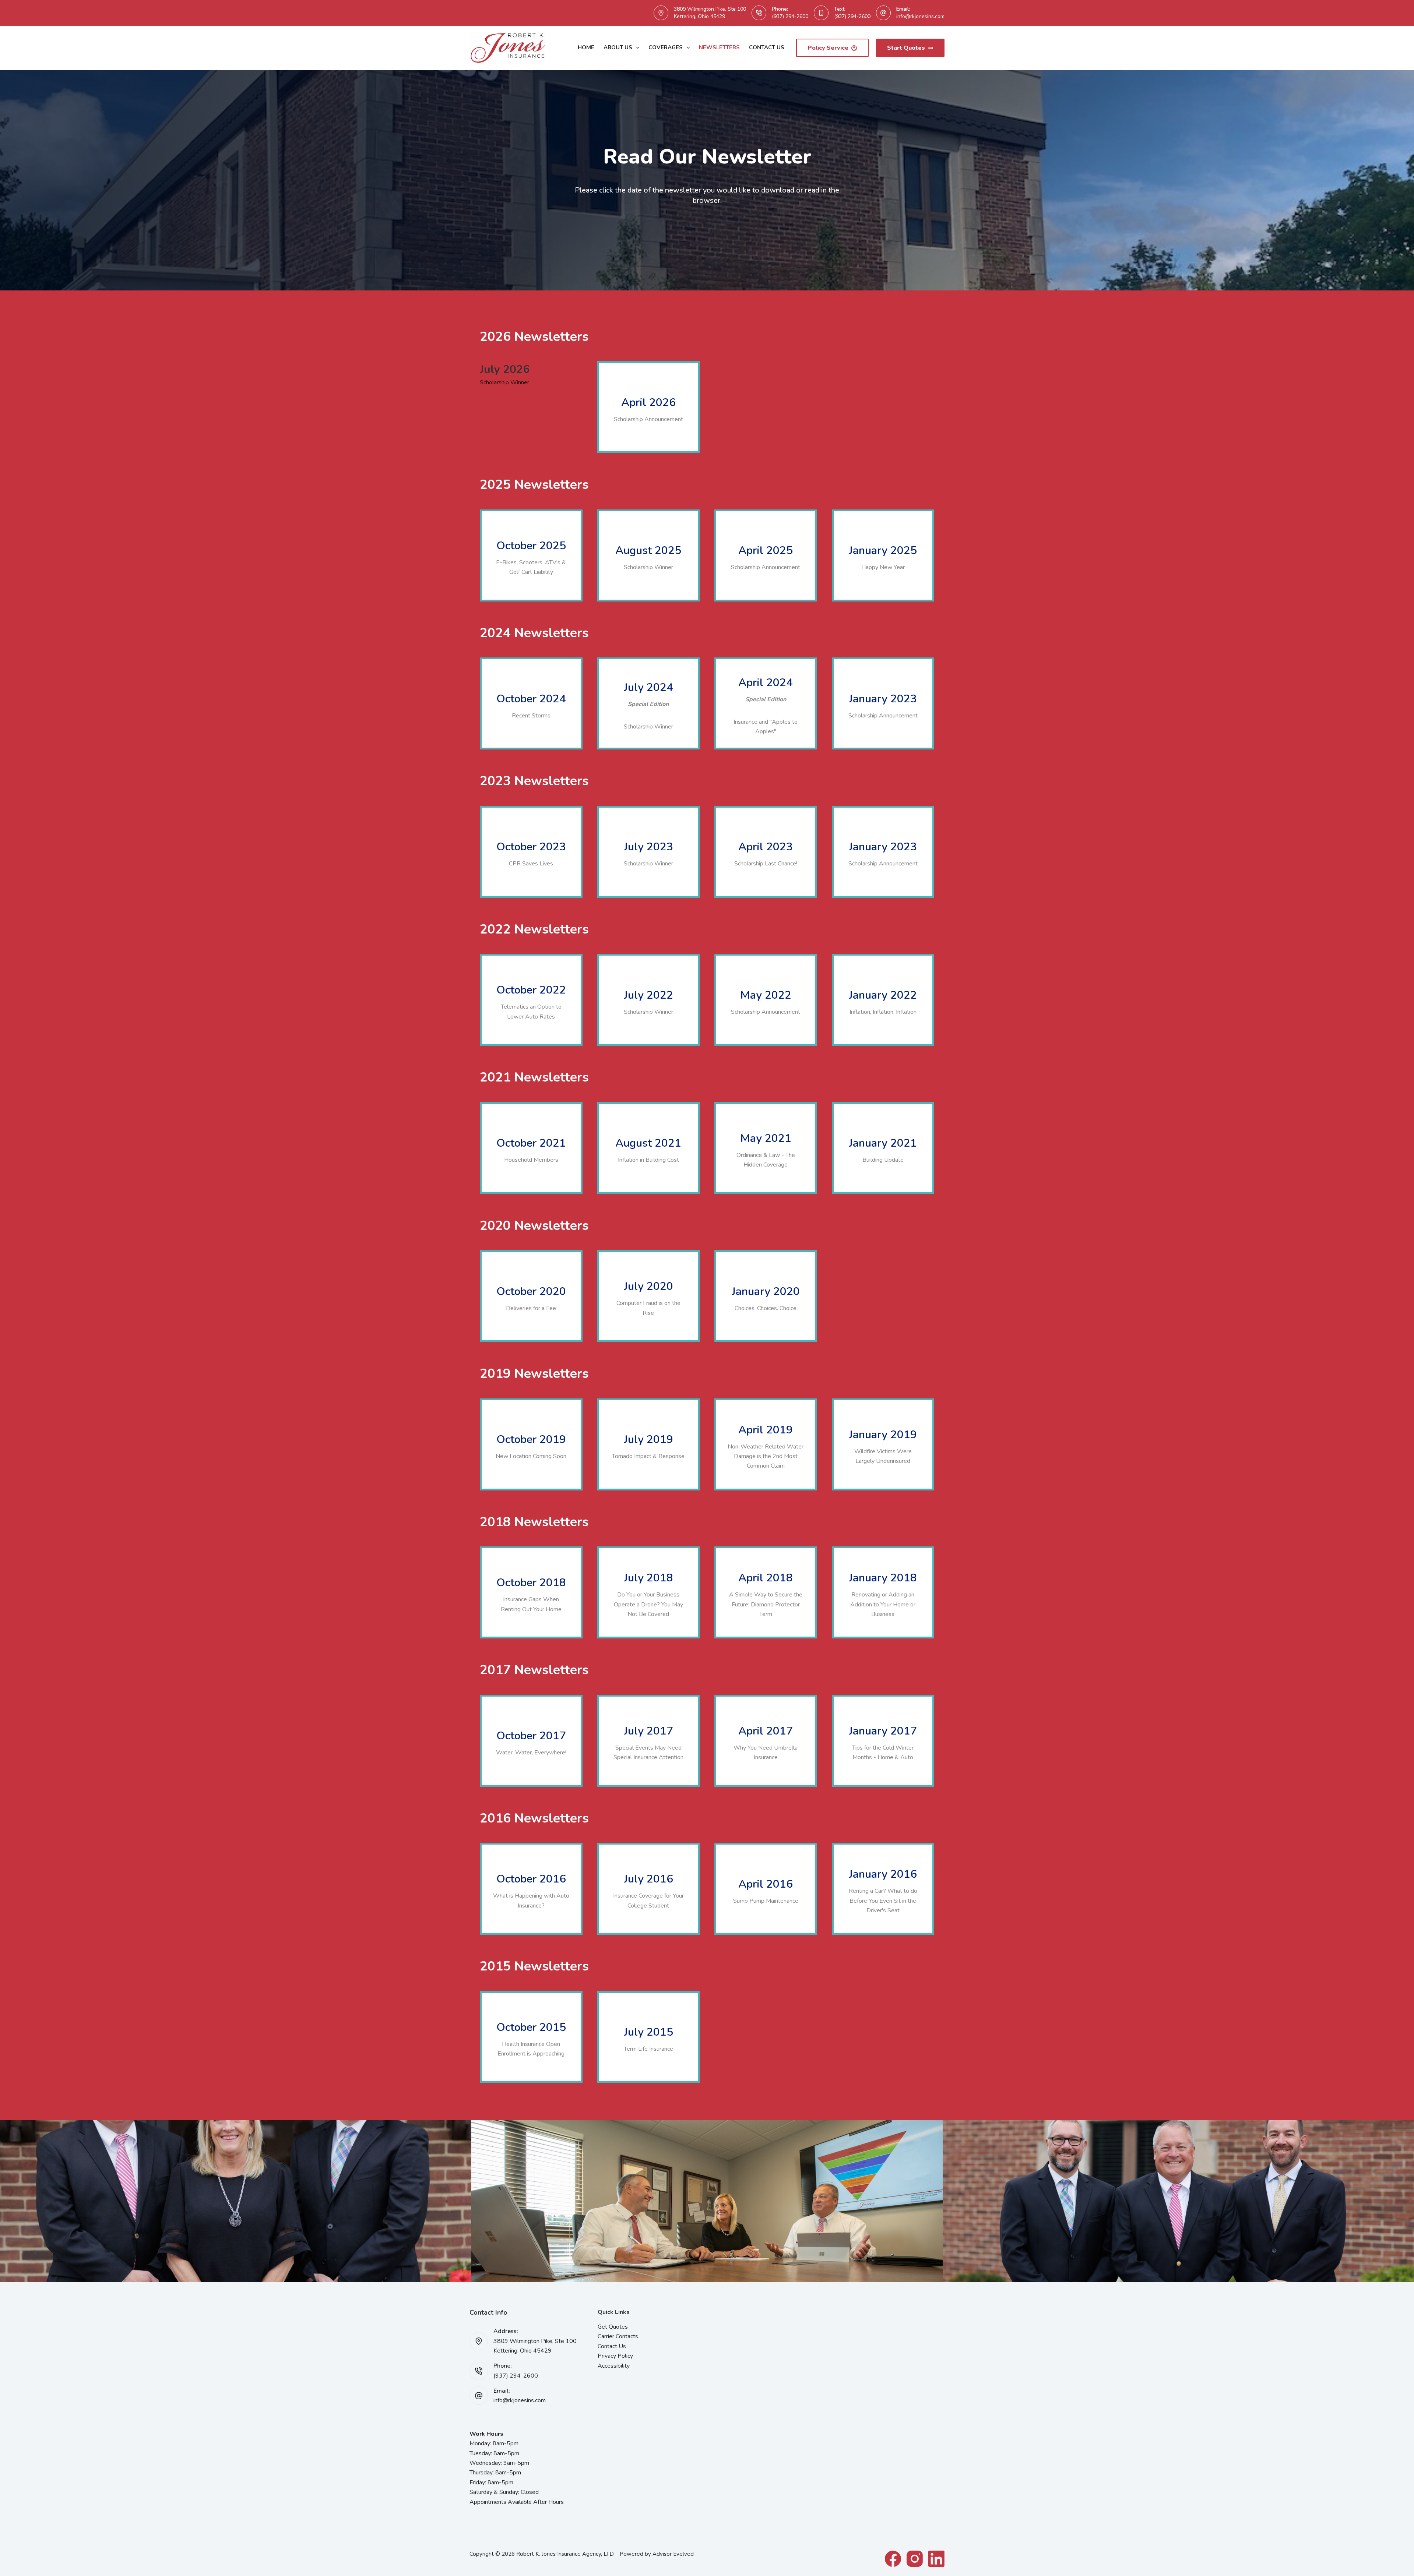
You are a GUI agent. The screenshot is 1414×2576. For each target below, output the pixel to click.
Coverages (666, 47)
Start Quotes (906, 48)
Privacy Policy (615, 2356)
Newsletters (719, 47)
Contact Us (767, 47)
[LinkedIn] (936, 2559)
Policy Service (828, 48)
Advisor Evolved (673, 2554)
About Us (618, 47)
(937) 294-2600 (790, 16)
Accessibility (614, 2366)
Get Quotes (613, 2327)
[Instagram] (915, 2559)
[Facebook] (893, 2559)
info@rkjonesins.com (920, 16)
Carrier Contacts (618, 2336)
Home (586, 47)
